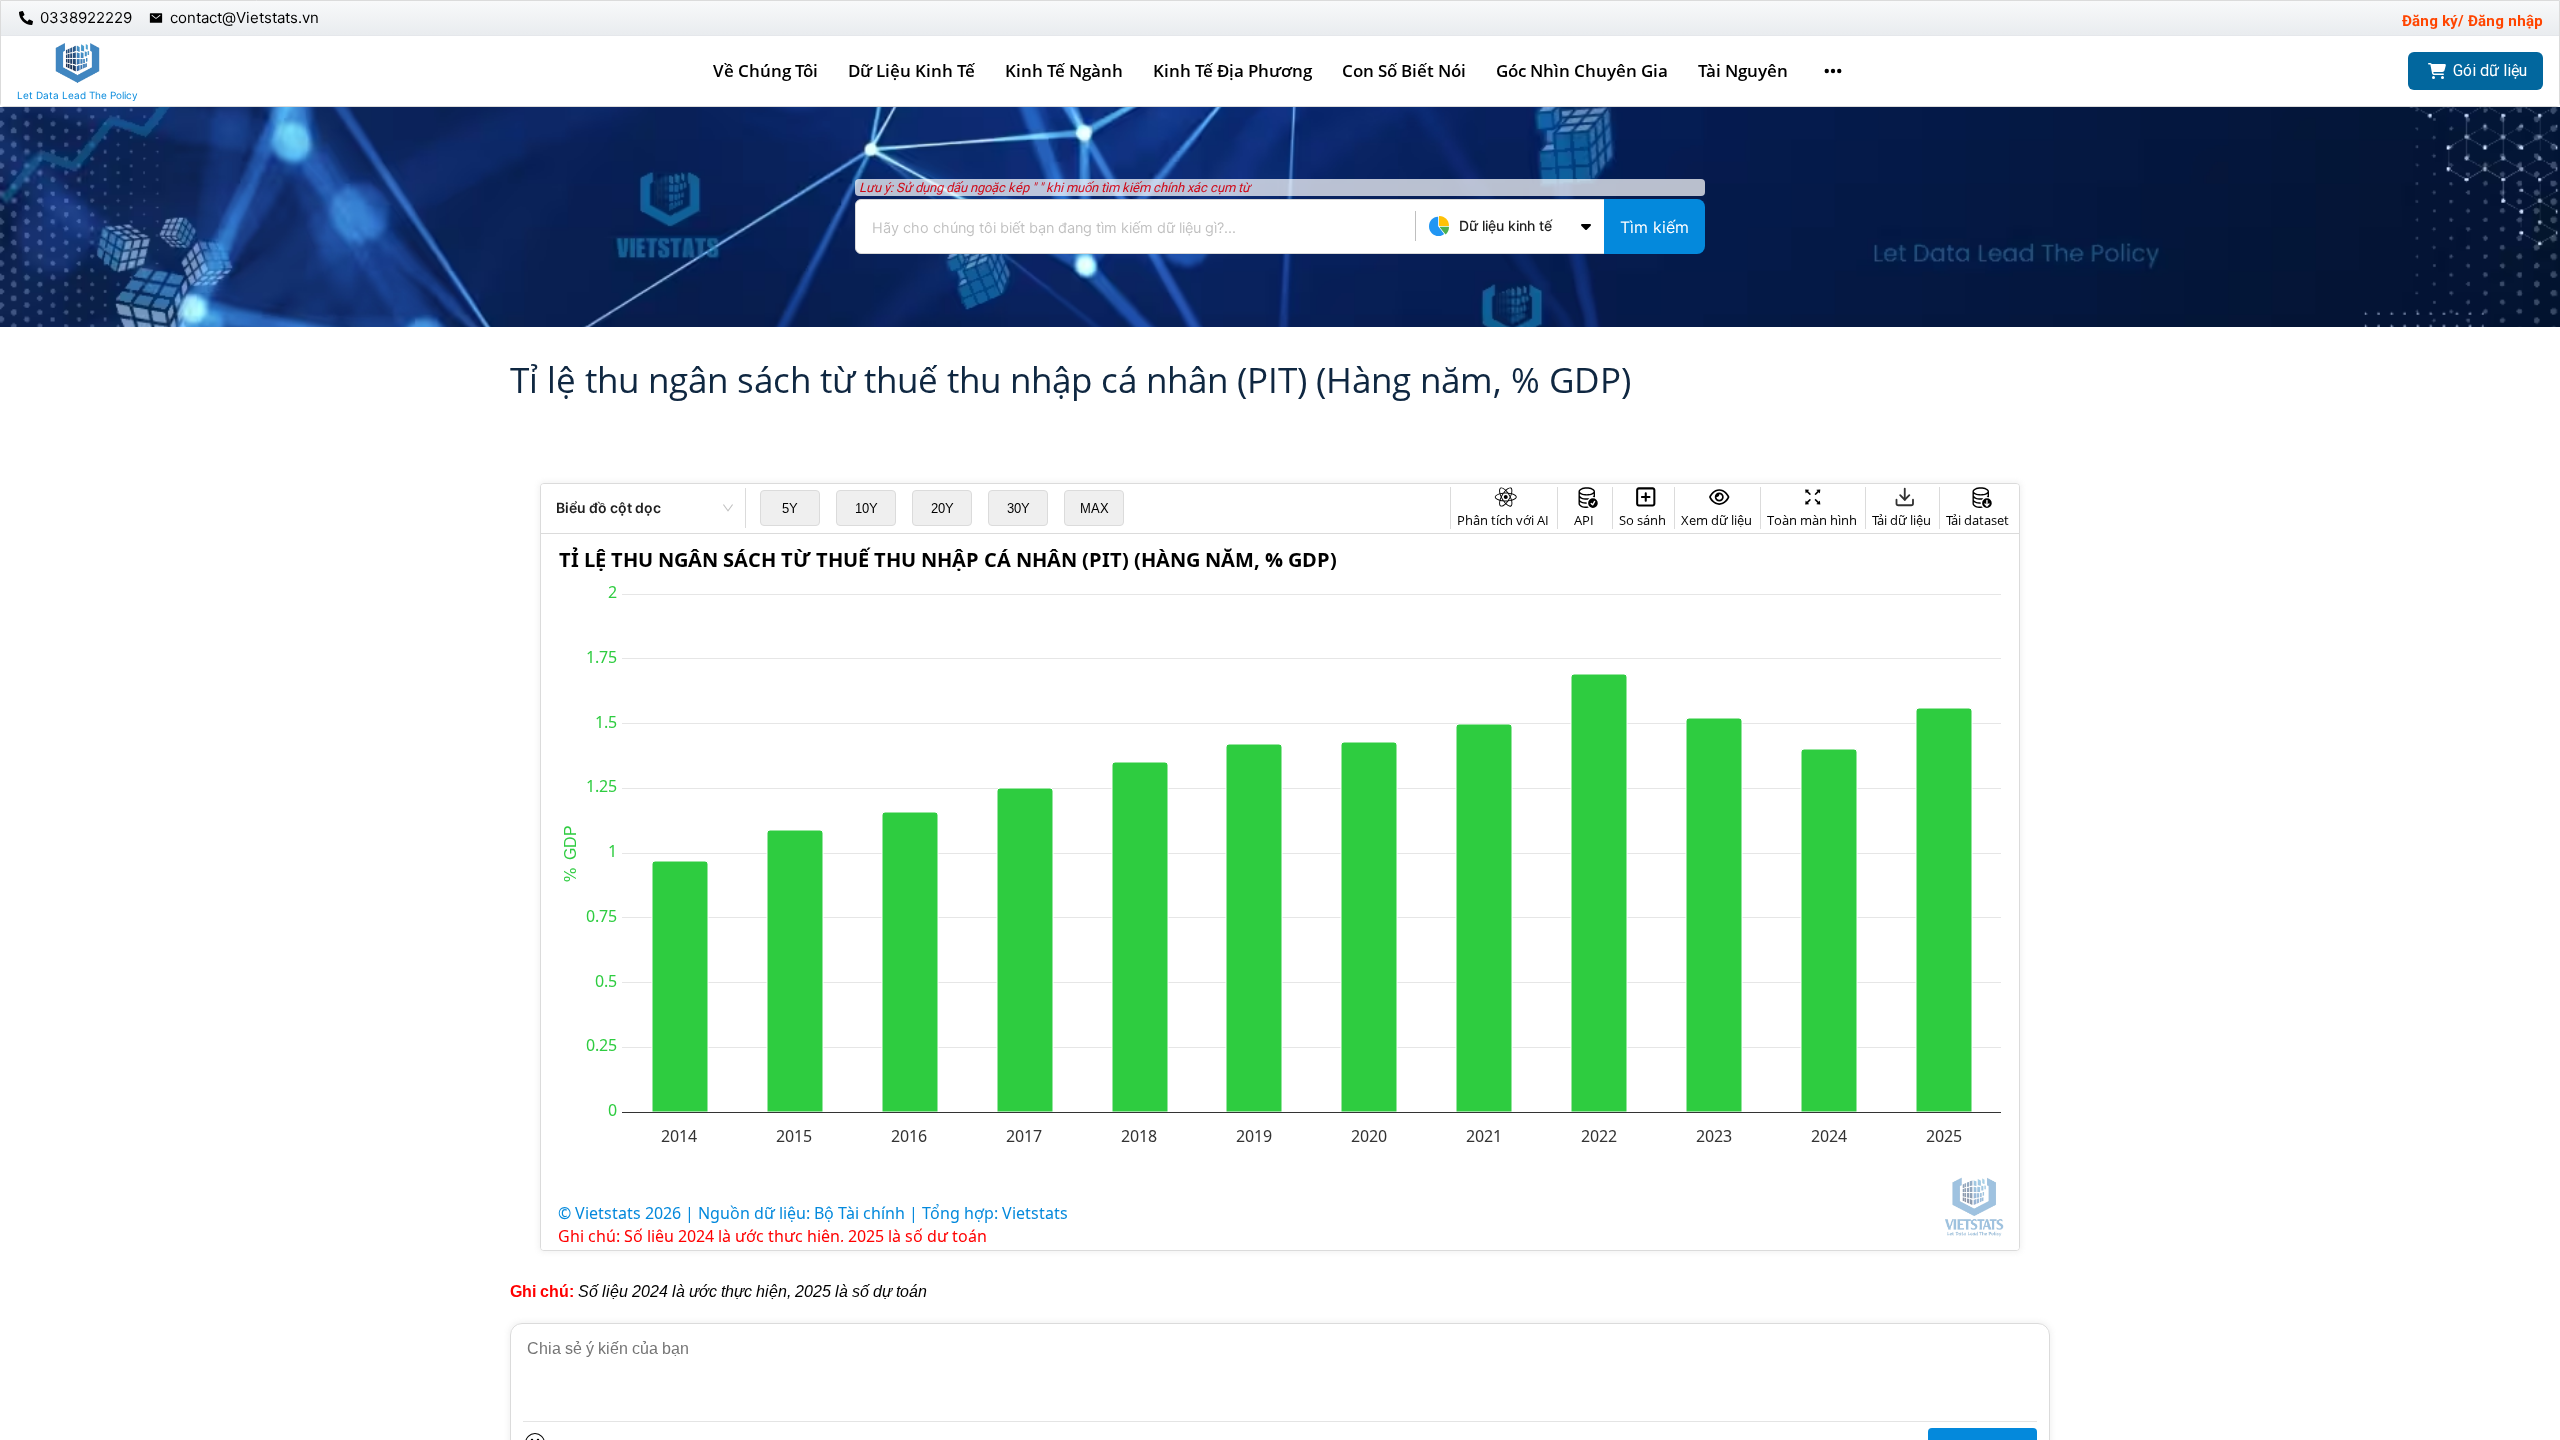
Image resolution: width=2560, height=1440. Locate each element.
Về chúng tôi (765, 70)
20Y (942, 508)
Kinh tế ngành (1064, 70)
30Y (1018, 508)
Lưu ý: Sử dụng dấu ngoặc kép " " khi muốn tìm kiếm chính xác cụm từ (1054, 187)
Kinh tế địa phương (1232, 70)
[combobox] (1280, 226)
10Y (866, 508)
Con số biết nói (1404, 70)
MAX (1094, 508)
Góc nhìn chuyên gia (1582, 70)
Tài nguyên (1743, 70)
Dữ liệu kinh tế (911, 70)
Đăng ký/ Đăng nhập (2472, 21)
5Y (790, 508)
